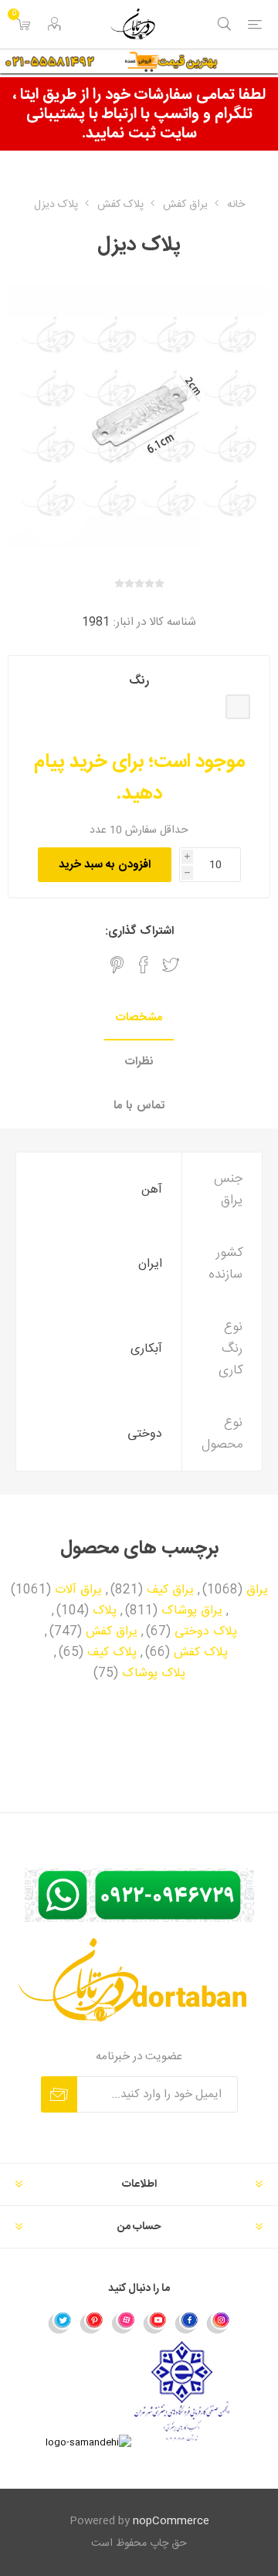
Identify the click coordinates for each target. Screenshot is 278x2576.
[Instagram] (219, 2322)
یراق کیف (170, 1590)
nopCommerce (171, 2521)
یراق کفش (112, 1632)
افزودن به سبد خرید (105, 865)
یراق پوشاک (192, 1611)
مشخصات (139, 1018)
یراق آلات (78, 1590)
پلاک (105, 1611)
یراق (257, 1590)
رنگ (139, 681)
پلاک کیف (112, 1653)
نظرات (139, 1062)
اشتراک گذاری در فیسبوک (144, 965)
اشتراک (59, 2094)
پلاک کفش (201, 1653)
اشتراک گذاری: (139, 931)
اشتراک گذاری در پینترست (117, 965)
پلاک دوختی (206, 1632)
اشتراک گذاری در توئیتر (171, 965)
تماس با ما (139, 1106)
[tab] (139, 1018)
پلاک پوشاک (154, 1674)
